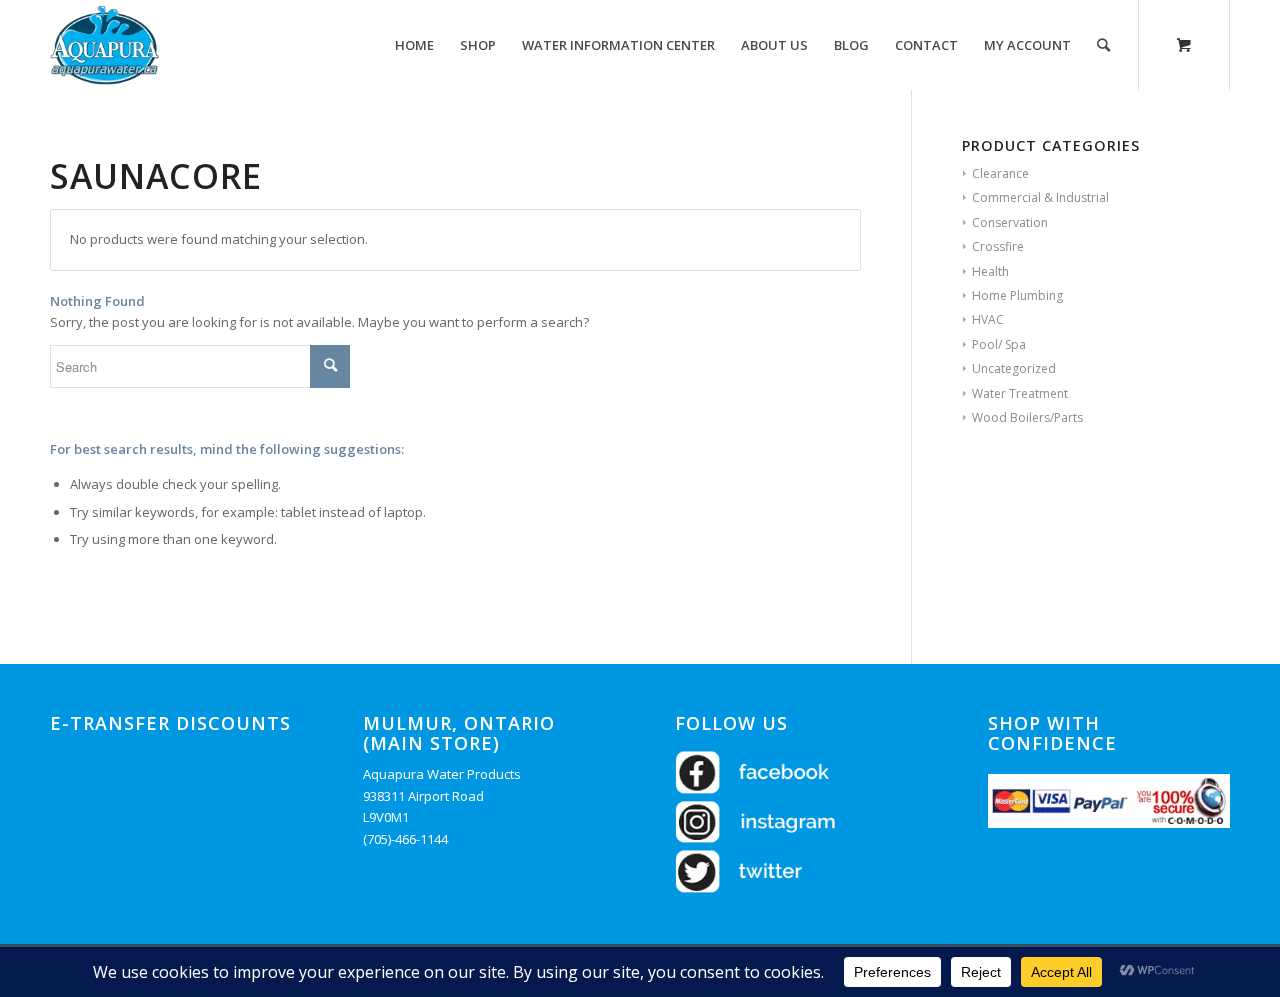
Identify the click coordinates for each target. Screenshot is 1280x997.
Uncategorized (1014, 368)
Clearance (1000, 173)
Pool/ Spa (999, 344)
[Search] (1103, 45)
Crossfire (998, 246)
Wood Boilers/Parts (1027, 417)
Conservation (1010, 222)
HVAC (988, 319)
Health (990, 271)
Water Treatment (1020, 393)
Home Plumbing (1017, 295)
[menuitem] (414, 45)
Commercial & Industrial (1040, 197)
